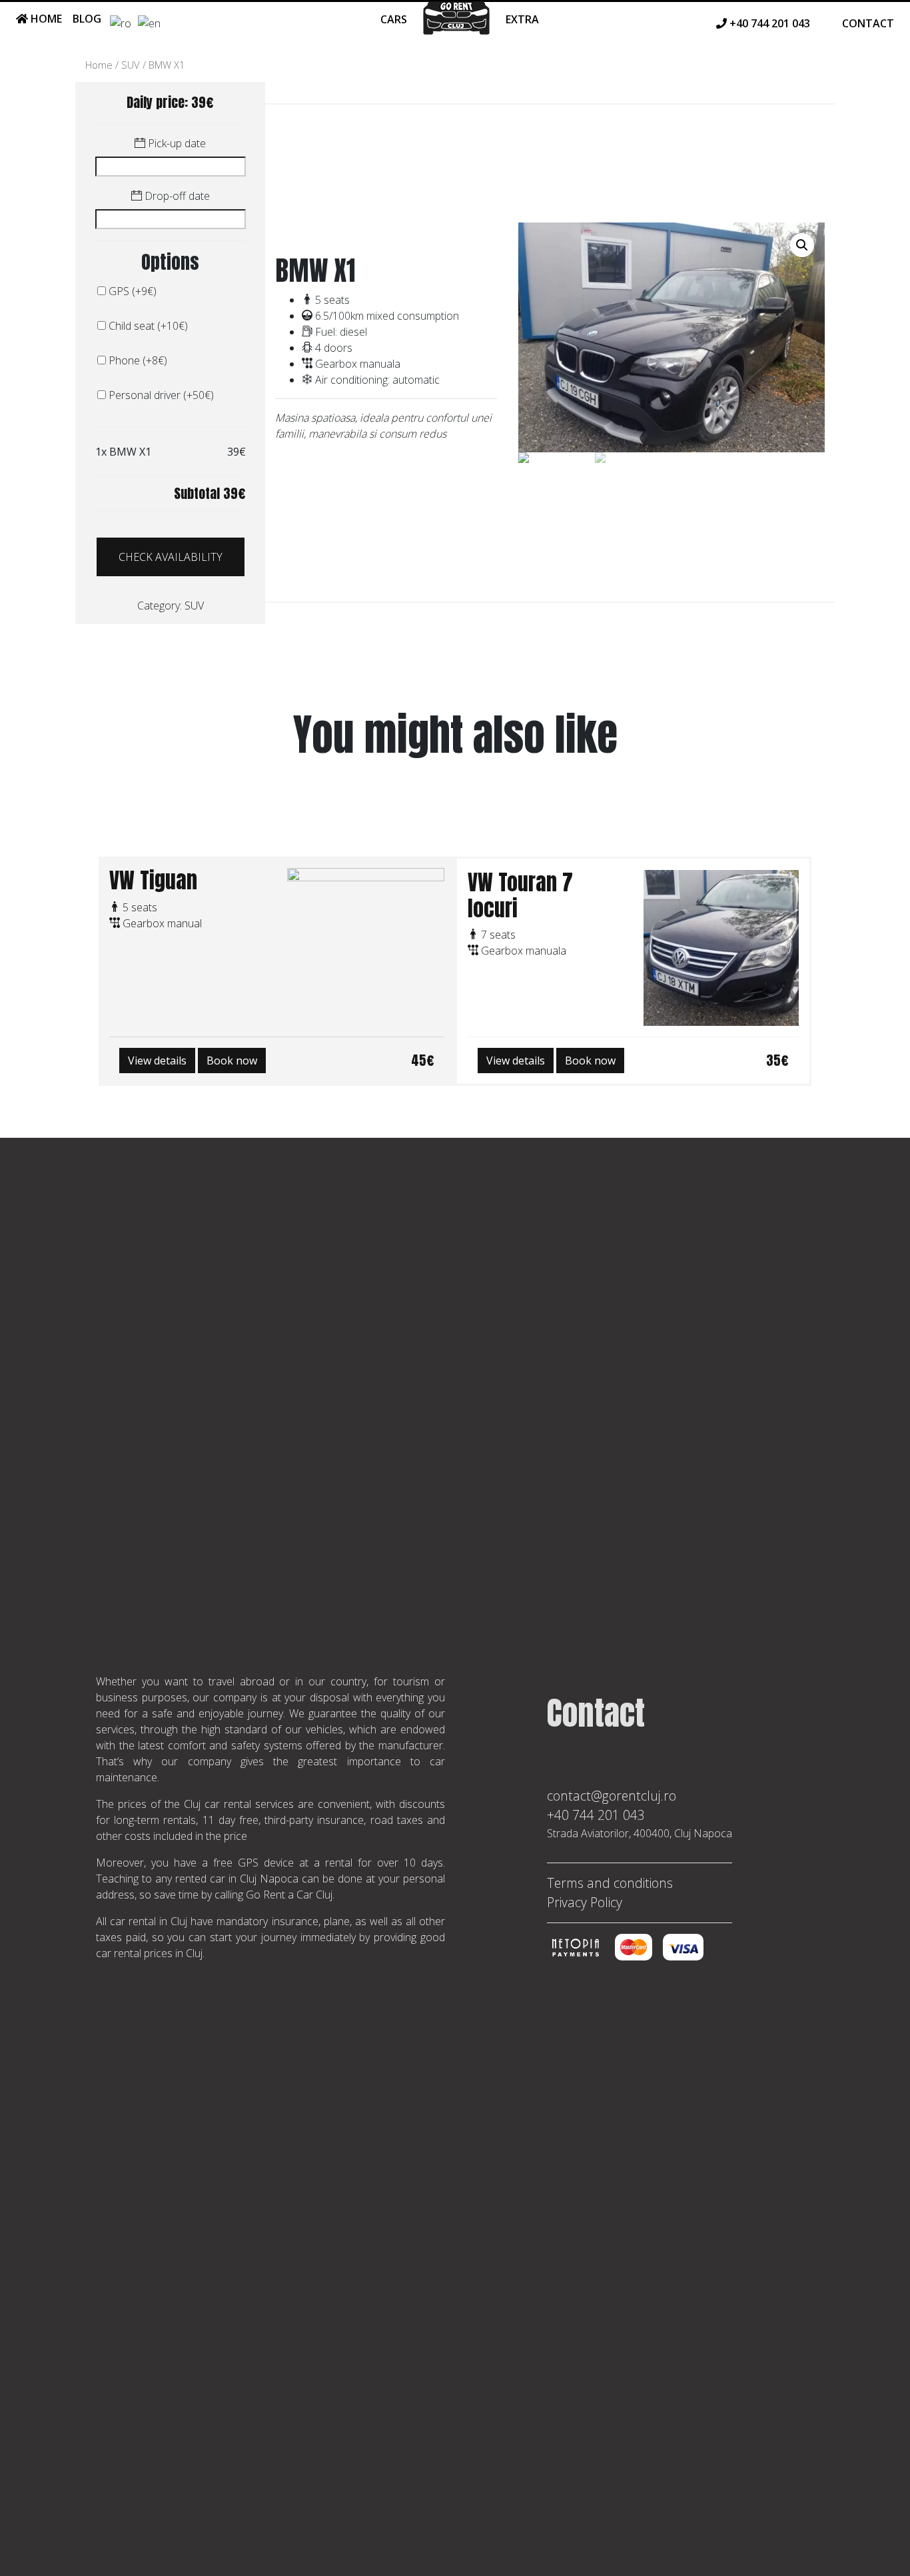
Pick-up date (176, 143)
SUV (131, 65)
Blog (87, 19)
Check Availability (171, 557)
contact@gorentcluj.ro (612, 1796)
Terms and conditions (610, 1883)
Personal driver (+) (160, 395)
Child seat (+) (147, 326)
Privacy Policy (585, 1902)
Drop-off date (176, 196)
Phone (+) (137, 360)
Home (45, 19)
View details (157, 1061)
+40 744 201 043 (596, 1815)
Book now (232, 1061)
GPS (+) (131, 291)
